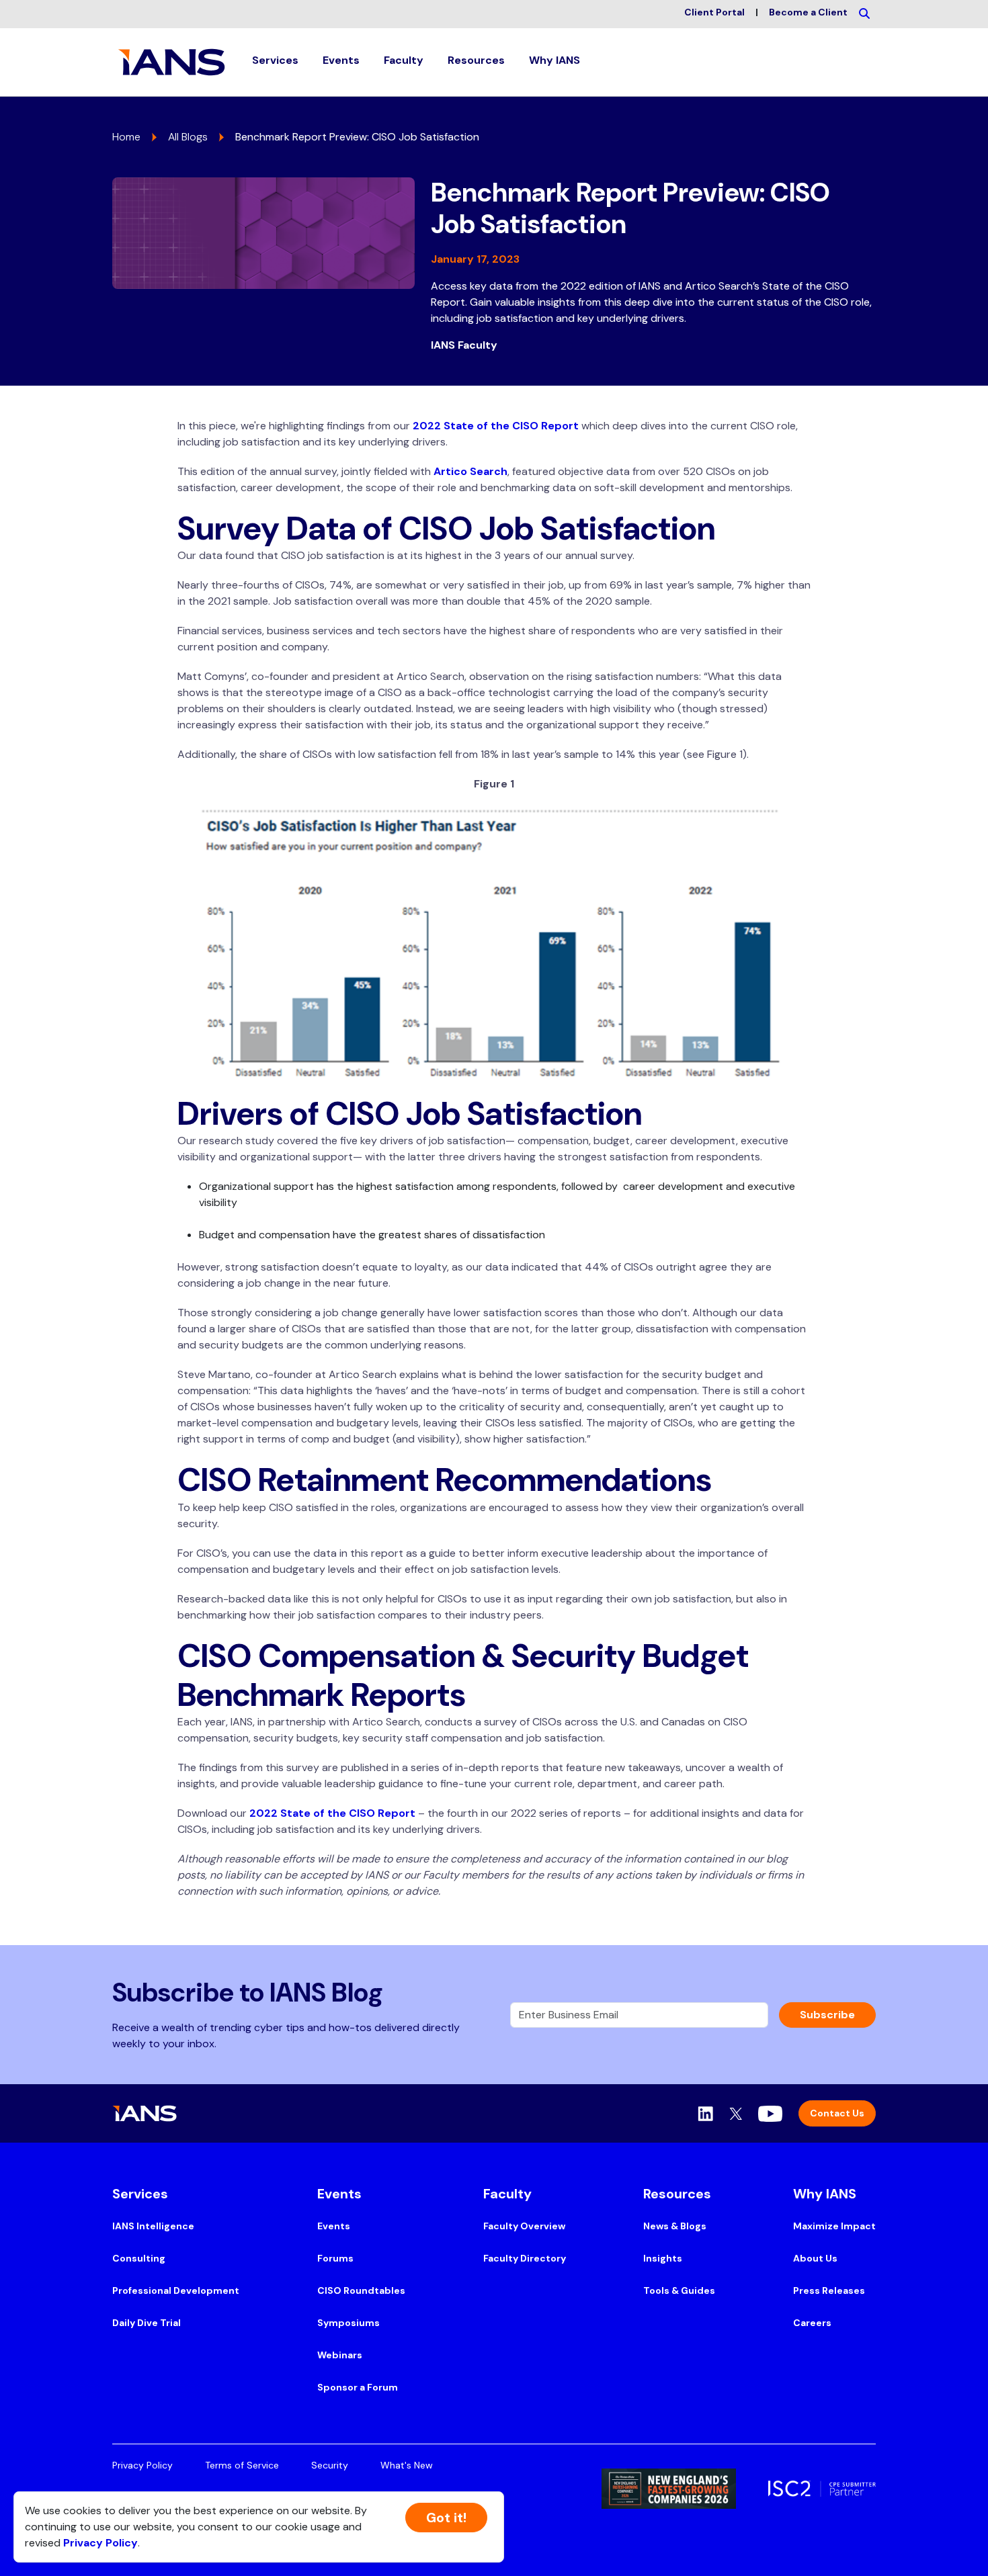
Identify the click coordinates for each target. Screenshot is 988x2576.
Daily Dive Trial (147, 2323)
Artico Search (470, 471)
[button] (275, 62)
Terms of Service (242, 2465)
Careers (812, 2323)
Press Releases (829, 2290)
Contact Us (837, 2113)
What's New (407, 2465)
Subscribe (827, 2015)
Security (330, 2465)
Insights (663, 2258)
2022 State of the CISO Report (496, 426)
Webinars (340, 2355)
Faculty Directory (525, 2258)
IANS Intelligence (153, 2226)
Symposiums (348, 2323)
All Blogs (188, 137)
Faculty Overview (524, 2226)
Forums (335, 2258)
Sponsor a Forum (358, 2387)
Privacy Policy (142, 2465)
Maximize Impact (834, 2226)
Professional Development (176, 2290)
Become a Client (808, 12)
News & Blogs (675, 2226)
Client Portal (714, 12)
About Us (815, 2258)
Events (334, 2226)
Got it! (446, 2518)
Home (126, 137)
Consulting (139, 2258)
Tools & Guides (679, 2290)
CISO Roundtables (361, 2290)
